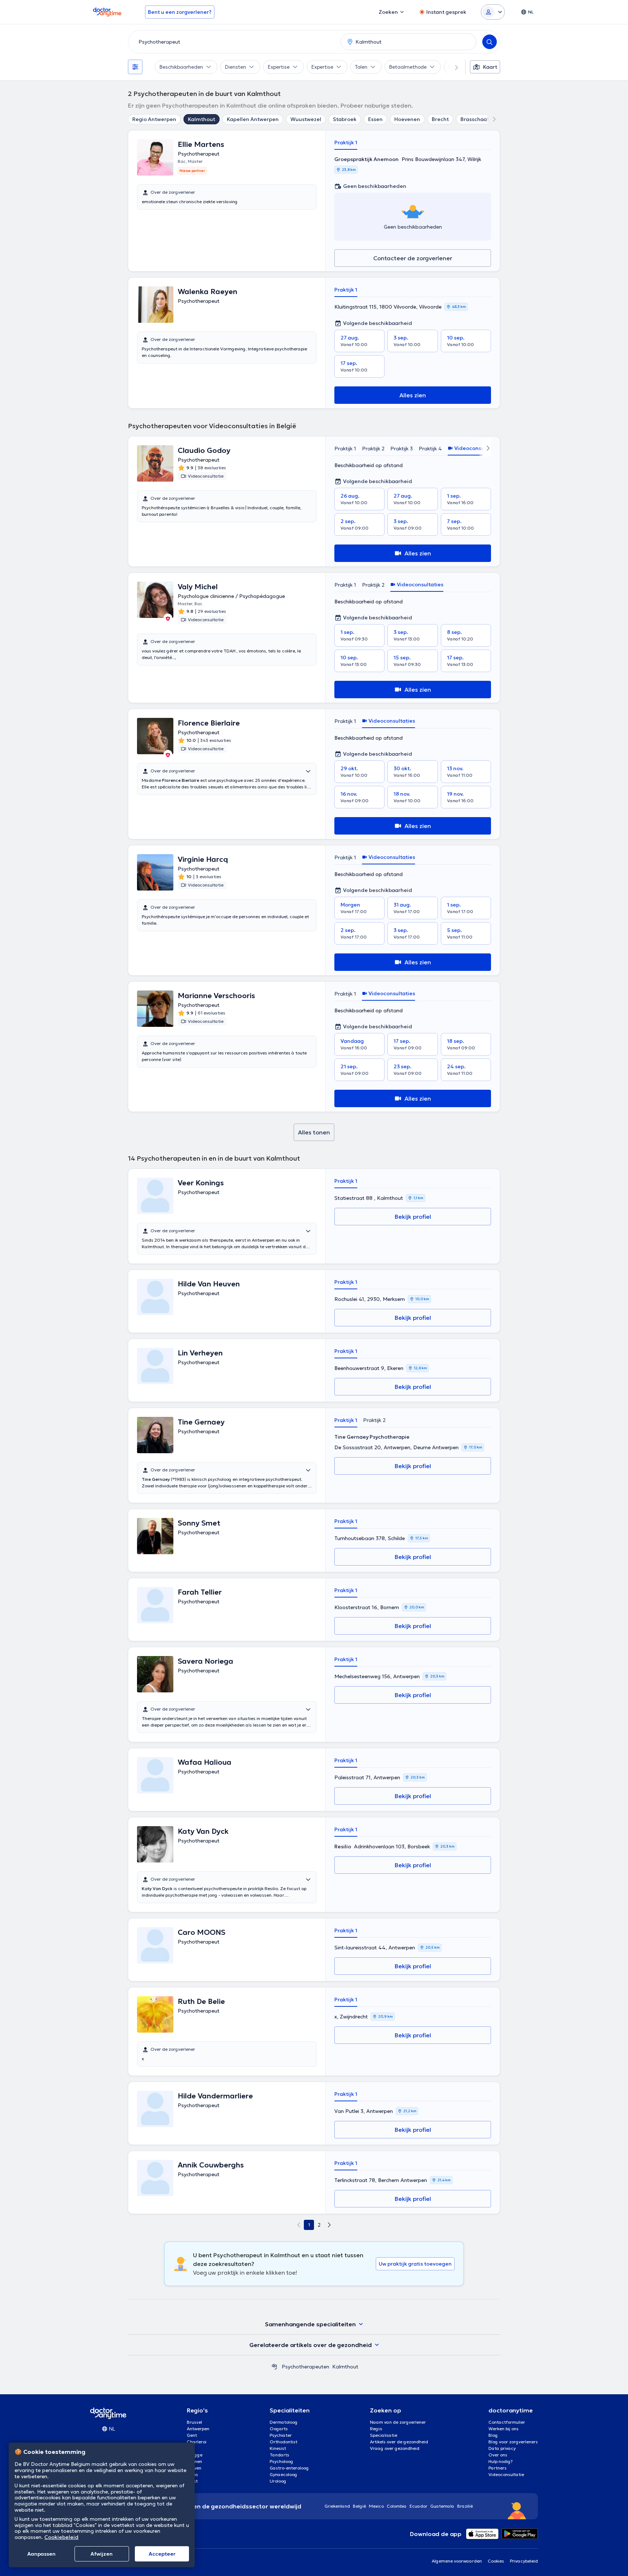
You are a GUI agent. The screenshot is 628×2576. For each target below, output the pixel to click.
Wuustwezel (306, 119)
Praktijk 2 (373, 449)
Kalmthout (202, 119)
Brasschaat (475, 119)
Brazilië (465, 2506)
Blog (493, 2435)
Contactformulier (507, 2422)
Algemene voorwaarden (457, 2561)
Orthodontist (283, 2442)
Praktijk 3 (402, 449)
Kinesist (278, 2448)
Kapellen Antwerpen (253, 119)
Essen (375, 119)
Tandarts (279, 2455)
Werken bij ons (504, 2429)
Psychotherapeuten (305, 2367)
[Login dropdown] (493, 12)
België (359, 2506)
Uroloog (278, 2481)
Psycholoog (281, 2461)
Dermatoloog (284, 2422)
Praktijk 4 (430, 449)
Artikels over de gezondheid (399, 2442)
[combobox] (233, 42)
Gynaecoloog (283, 2474)
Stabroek (345, 119)
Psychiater (281, 2435)
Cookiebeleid (61, 2537)
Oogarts (279, 2429)
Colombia (397, 2506)
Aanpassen (41, 2554)
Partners (498, 2468)
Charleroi (197, 2442)
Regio (376, 2429)
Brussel (194, 2422)
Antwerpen (198, 2429)
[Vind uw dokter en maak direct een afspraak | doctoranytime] (274, 2367)
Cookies (496, 2561)
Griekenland (337, 2506)
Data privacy (502, 2448)
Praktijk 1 (346, 142)
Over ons (498, 2455)
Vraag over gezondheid (395, 2448)
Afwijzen (102, 2554)
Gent (192, 2435)
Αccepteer (162, 2554)
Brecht (440, 119)
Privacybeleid (524, 2561)
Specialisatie (384, 2435)
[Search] (490, 42)
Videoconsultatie (506, 2474)
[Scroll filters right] (452, 67)
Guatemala (442, 2506)
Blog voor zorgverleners (513, 2442)
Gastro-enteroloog (289, 2468)
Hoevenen (407, 119)
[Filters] (135, 67)
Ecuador (418, 2506)
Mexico (376, 2506)
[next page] (329, 2225)
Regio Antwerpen (154, 119)
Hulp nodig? (501, 2461)
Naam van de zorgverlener (398, 2422)
